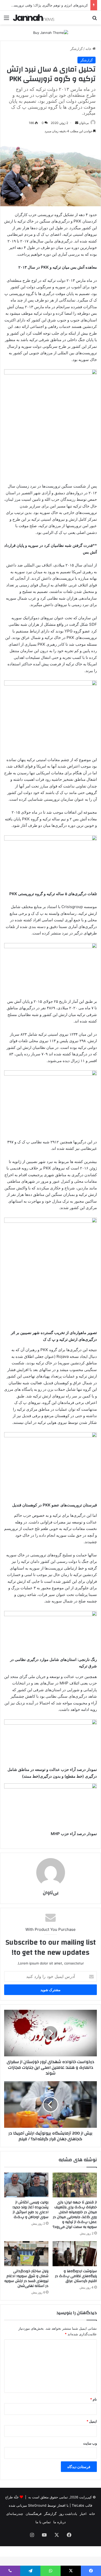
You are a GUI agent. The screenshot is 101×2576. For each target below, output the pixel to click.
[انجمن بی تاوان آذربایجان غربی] (34, 18)
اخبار (83, 2514)
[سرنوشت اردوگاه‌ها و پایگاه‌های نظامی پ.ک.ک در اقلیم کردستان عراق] (75, 2254)
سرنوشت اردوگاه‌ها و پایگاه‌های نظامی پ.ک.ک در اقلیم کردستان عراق (76, 2276)
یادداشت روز (68, 2514)
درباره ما (60, 2522)
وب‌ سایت (90, 2443)
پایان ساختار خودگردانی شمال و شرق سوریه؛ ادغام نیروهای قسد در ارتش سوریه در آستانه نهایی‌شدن (26, 2279)
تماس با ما (43, 2522)
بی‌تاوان (84, 123)
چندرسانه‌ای (15, 2514)
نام (93, 2399)
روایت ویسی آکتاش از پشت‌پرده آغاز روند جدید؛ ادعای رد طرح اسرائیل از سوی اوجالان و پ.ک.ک (30, 2210)
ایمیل (92, 2421)
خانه (89, 49)
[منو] (6, 20)
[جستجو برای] (95, 20)
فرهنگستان (34, 2514)
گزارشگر (76, 49)
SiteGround (37, 2505)
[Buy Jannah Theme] (51, 32)
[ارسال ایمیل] (77, 123)
